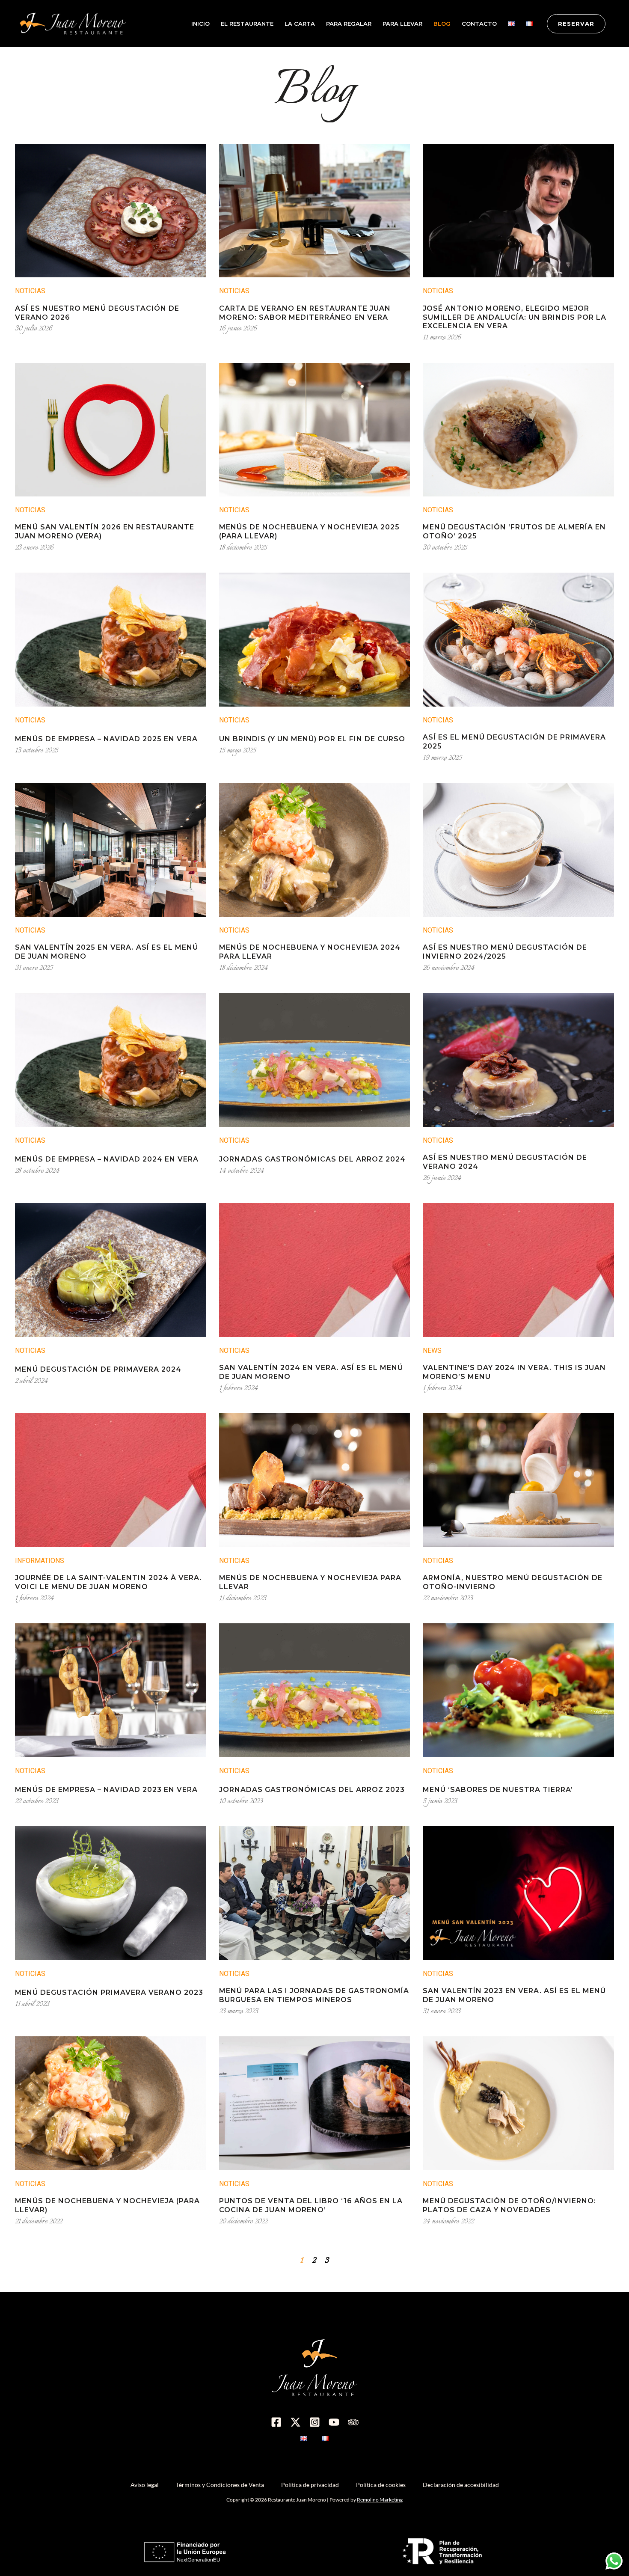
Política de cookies (381, 2485)
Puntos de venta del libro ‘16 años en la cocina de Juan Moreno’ (311, 2205)
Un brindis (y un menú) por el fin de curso (312, 739)
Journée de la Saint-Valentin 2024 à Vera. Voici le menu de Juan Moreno (108, 1582)
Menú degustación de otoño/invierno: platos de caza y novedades (509, 2205)
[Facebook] (276, 2422)
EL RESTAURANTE (247, 24)
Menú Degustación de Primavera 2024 (98, 1369)
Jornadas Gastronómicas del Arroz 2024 (312, 1159)
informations (40, 1561)
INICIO (200, 24)
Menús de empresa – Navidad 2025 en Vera (106, 739)
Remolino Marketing (380, 2500)
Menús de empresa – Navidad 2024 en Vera (107, 1159)
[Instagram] (315, 2422)
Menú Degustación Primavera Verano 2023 (109, 1992)
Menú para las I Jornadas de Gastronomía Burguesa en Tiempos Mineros (314, 1995)
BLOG (442, 24)
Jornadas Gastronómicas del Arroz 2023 (312, 1790)
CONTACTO (479, 24)
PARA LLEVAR (402, 24)
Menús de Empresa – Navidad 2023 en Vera (106, 1790)
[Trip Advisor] (353, 2422)
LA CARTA (300, 24)
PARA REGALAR (349, 24)
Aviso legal (145, 2485)
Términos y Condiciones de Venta (220, 2485)
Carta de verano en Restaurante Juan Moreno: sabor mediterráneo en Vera (305, 313)
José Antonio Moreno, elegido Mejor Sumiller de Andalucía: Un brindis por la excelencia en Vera (515, 317)
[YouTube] (334, 2422)
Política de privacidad (310, 2485)
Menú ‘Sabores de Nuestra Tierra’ (498, 1790)
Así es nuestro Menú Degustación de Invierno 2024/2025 (505, 952)
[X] (295, 2422)
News (432, 1350)
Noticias (30, 291)
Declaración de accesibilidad (461, 2485)
